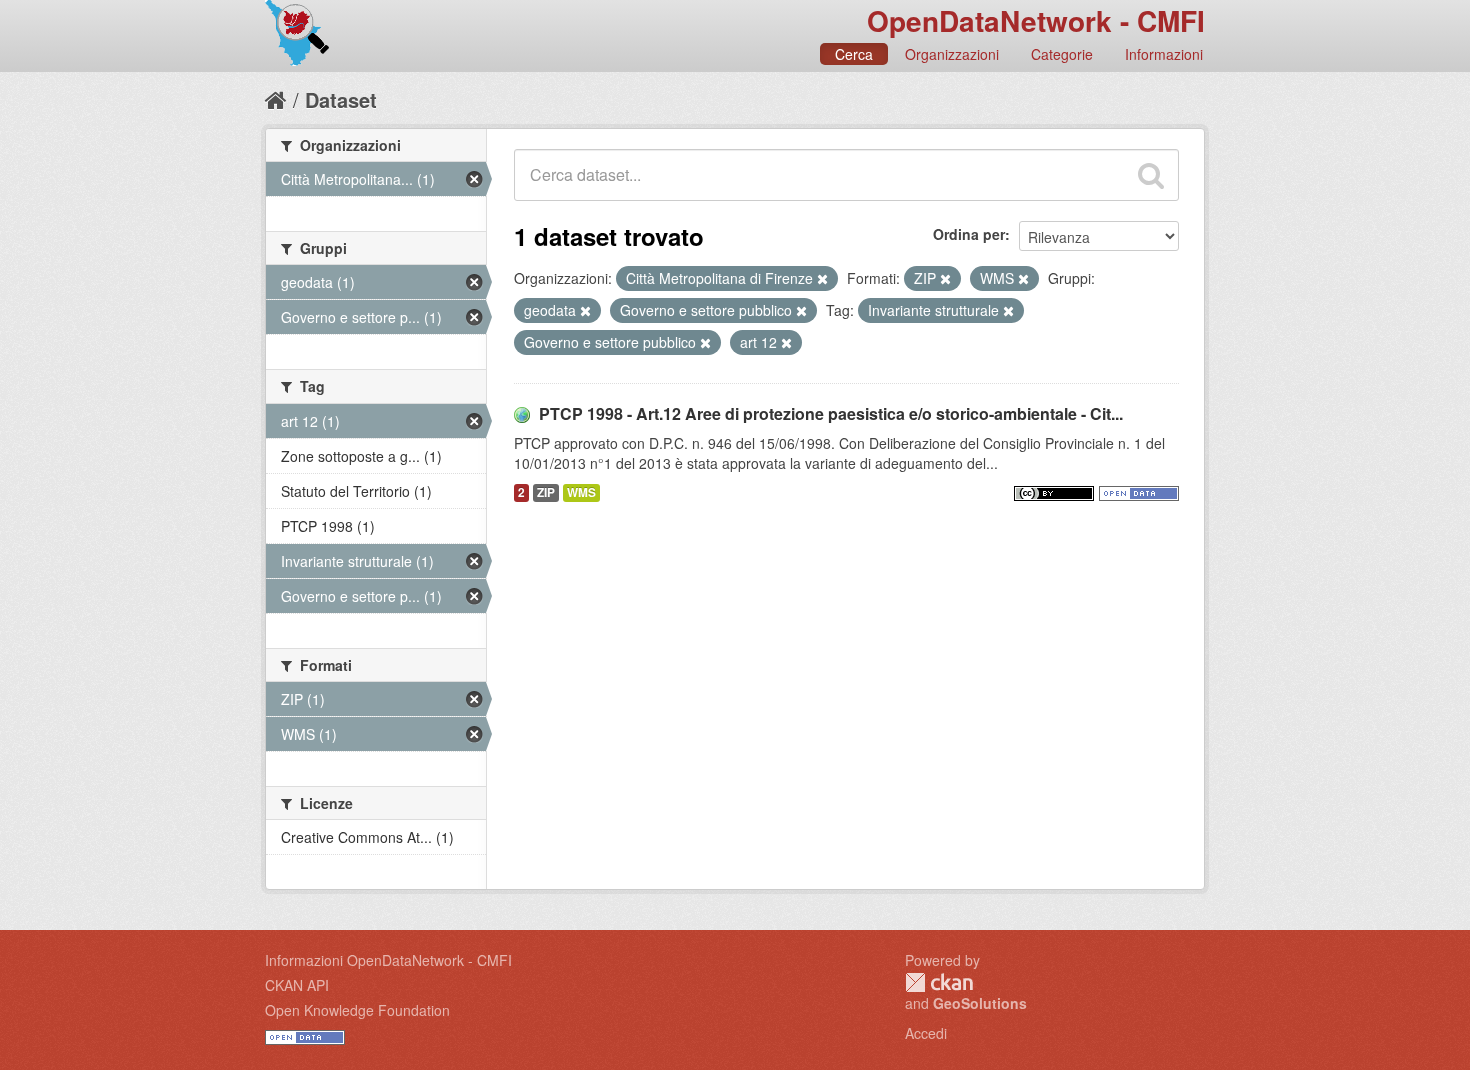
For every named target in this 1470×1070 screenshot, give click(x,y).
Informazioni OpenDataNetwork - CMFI (388, 960)
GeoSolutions (980, 1003)
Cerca (854, 54)
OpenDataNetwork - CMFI (1036, 20)
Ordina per (969, 234)
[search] (1151, 175)
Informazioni (1164, 54)
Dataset (341, 99)
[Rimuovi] (822, 279)
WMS (581, 492)
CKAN (939, 982)
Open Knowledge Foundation (357, 1010)
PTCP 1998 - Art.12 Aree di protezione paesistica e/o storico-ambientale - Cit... (831, 413)
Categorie (1062, 54)
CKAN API (297, 985)
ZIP (546, 492)
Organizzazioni (952, 54)
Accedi (926, 1033)
